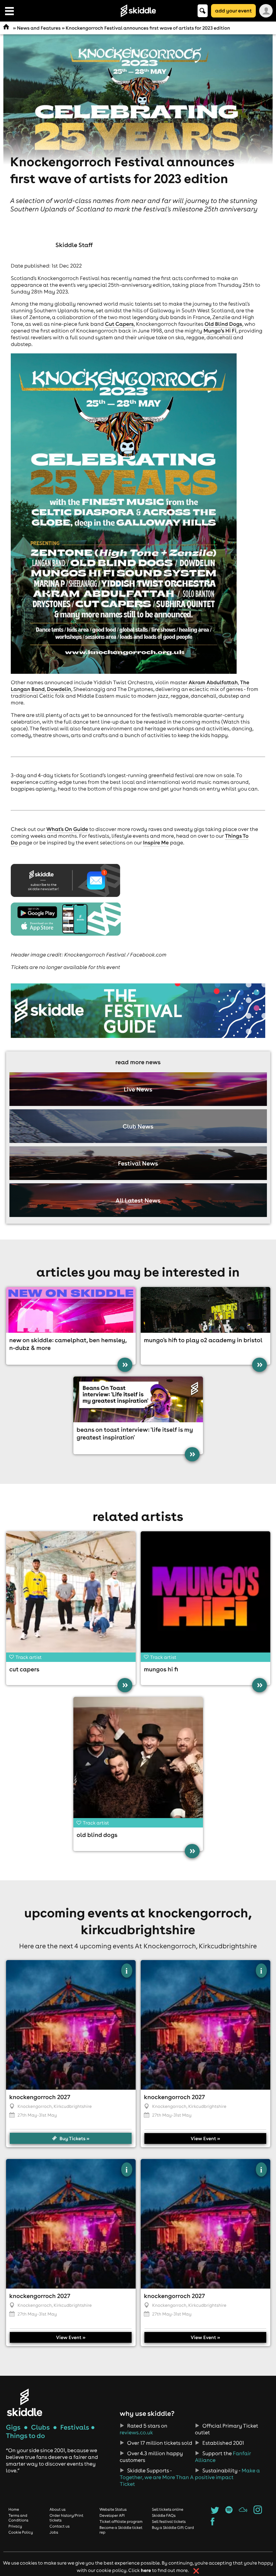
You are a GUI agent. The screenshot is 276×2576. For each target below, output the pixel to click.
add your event (233, 11)
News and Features (39, 28)
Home (14, 2509)
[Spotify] (229, 2512)
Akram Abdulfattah (213, 683)
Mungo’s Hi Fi (220, 331)
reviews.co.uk (136, 2433)
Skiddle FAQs (164, 2515)
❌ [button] (196, 2571)
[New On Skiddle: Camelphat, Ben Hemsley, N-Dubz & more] (71, 1310)
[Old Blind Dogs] (138, 1762)
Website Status (113, 2509)
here (146, 2570)
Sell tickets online (167, 2509)
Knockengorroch (35, 2107)
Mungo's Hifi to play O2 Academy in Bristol (203, 1340)
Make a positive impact (227, 2474)
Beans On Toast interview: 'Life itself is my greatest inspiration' (135, 1433)
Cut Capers (119, 324)
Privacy (15, 2526)
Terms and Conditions (18, 2518)
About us (58, 2509)
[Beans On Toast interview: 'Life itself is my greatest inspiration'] (138, 1399)
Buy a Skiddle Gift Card (173, 2528)
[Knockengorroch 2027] (71, 2025)
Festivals (75, 2427)
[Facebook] (213, 2523)
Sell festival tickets (169, 2521)
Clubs (40, 2427)
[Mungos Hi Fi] (205, 1596)
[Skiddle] (25, 2402)
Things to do (26, 2436)
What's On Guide (67, 829)
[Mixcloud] (243, 2512)
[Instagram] (258, 2512)
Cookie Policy (21, 2532)
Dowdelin (59, 689)
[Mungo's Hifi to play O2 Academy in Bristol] (205, 1310)
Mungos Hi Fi (161, 1669)
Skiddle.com (138, 11)
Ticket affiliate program (121, 2521)
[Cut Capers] (71, 1596)
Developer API (112, 2515)
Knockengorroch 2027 (40, 2097)
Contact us (60, 2526)
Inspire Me (156, 843)
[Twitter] (215, 2512)
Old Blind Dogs (223, 324)
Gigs (13, 2427)
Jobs (54, 2532)
